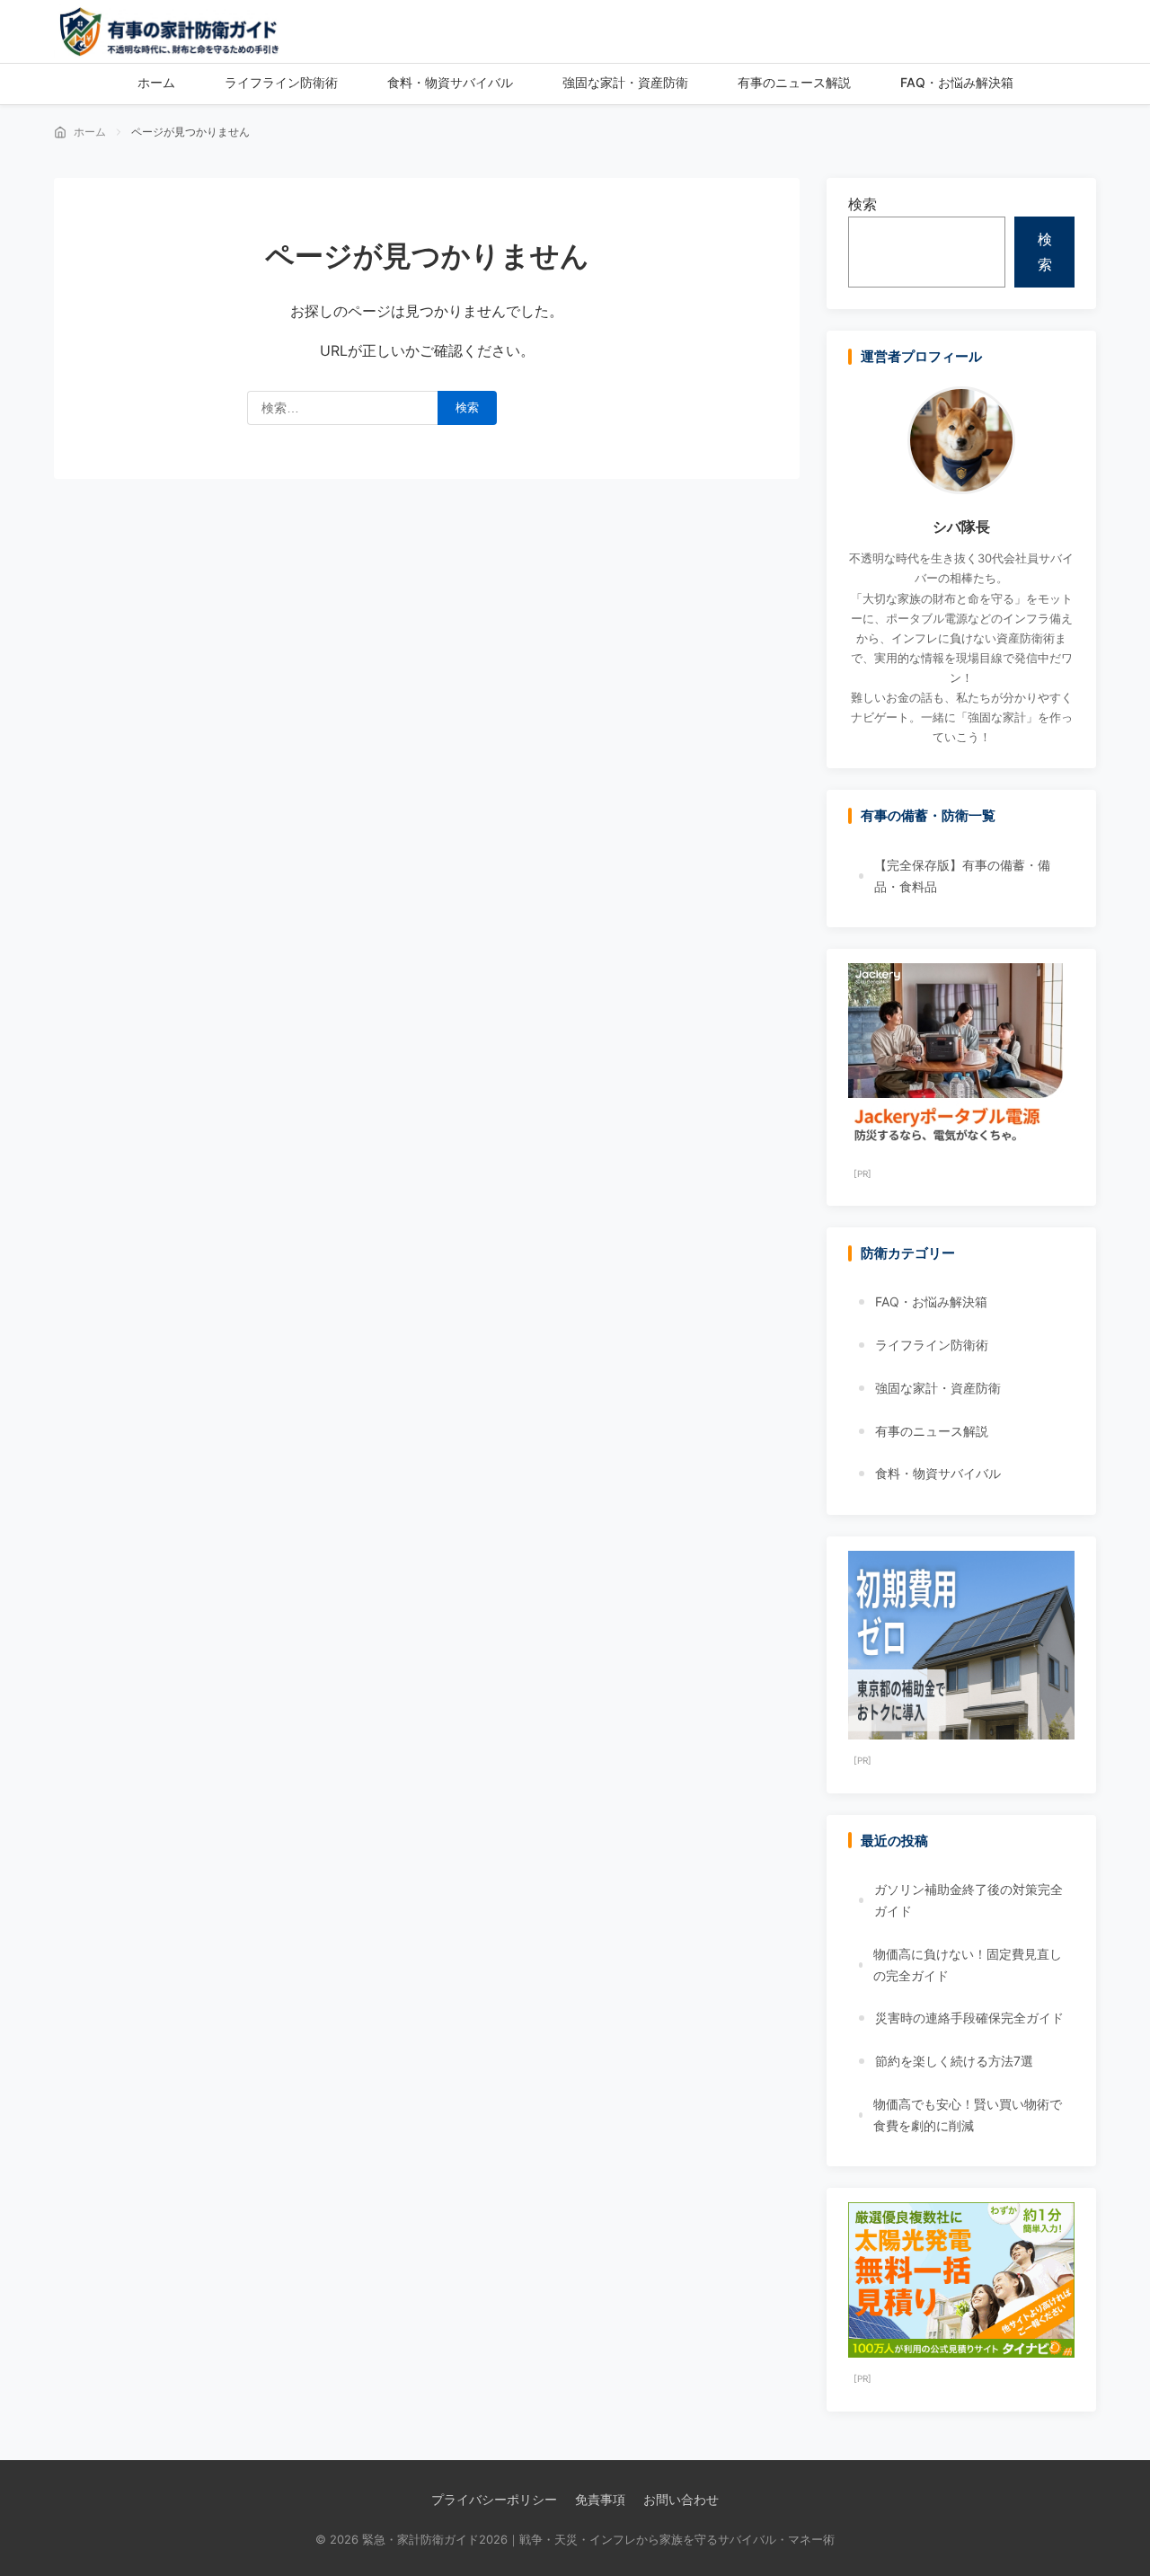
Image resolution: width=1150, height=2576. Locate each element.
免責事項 (600, 2499)
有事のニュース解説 (932, 1431)
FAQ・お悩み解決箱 (931, 1301)
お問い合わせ (681, 2499)
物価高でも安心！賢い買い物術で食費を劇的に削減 (968, 2115)
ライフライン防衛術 (932, 1345)
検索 (862, 204)
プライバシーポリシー (494, 2499)
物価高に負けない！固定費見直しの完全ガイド (968, 1965)
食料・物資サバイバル (938, 1473)
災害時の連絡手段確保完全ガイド (969, 2018)
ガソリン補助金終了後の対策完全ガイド (969, 1900)
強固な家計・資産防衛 (938, 1388)
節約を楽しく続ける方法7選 (954, 2061)
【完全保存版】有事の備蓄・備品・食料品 (962, 876)
